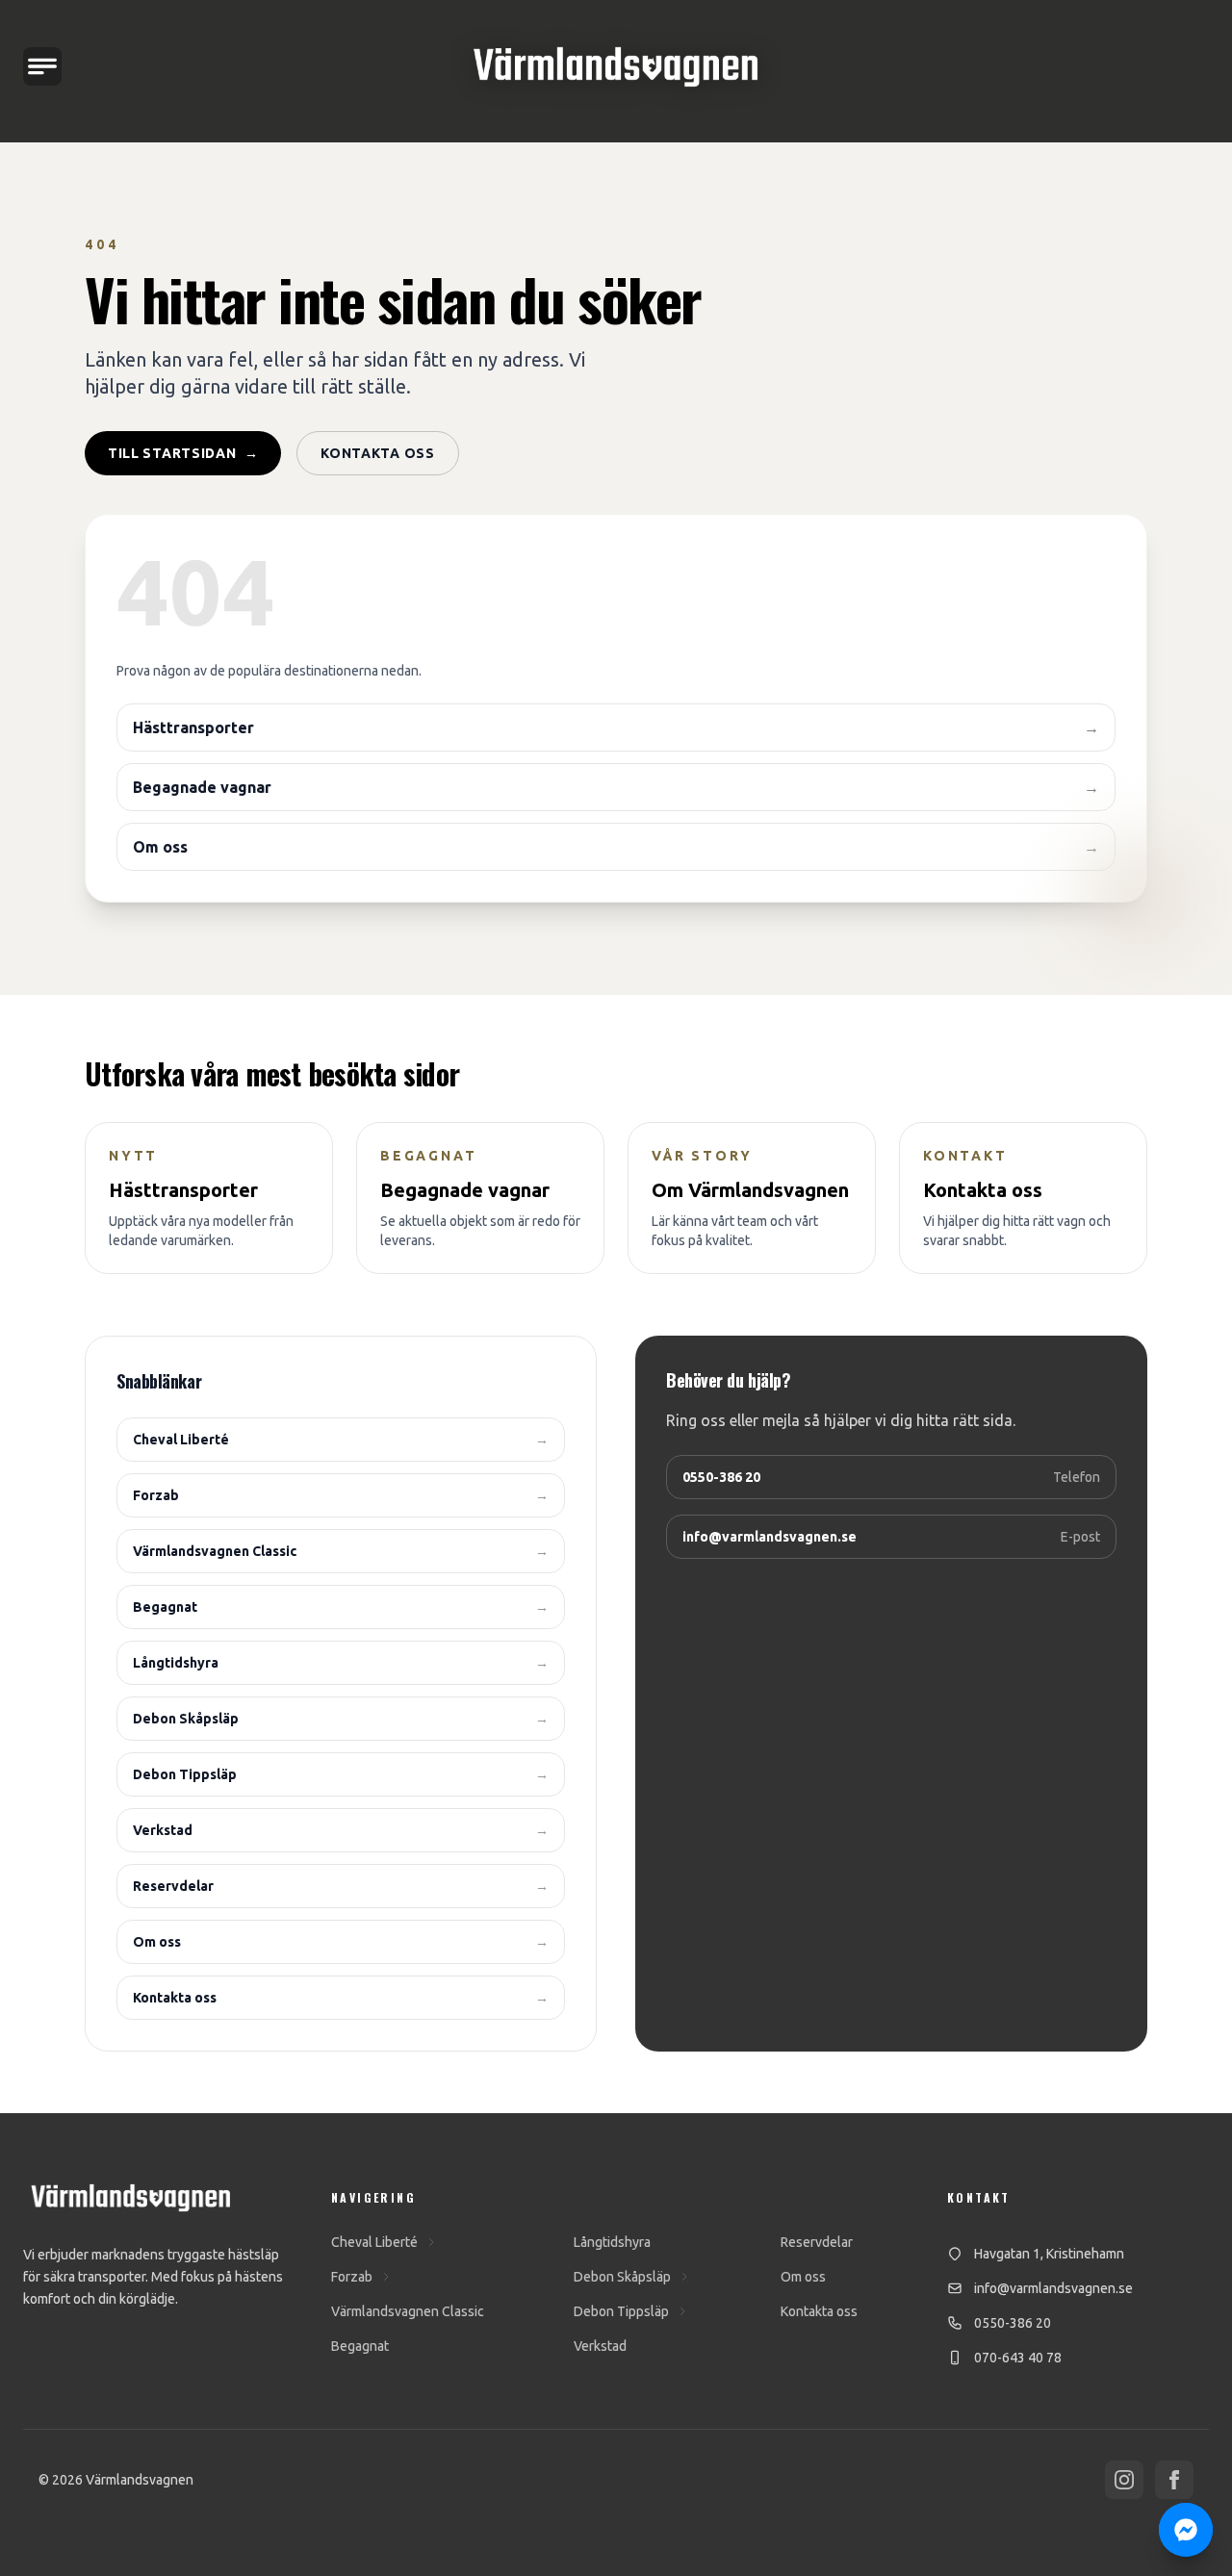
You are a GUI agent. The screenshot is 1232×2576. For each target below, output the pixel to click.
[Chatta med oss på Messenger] (1186, 2530)
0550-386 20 (1013, 2323)
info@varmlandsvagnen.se (1053, 2288)
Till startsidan (183, 453)
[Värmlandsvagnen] (616, 67)
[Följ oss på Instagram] (1124, 2480)
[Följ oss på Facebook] (1174, 2480)
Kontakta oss (377, 453)
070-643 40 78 (1018, 2358)
